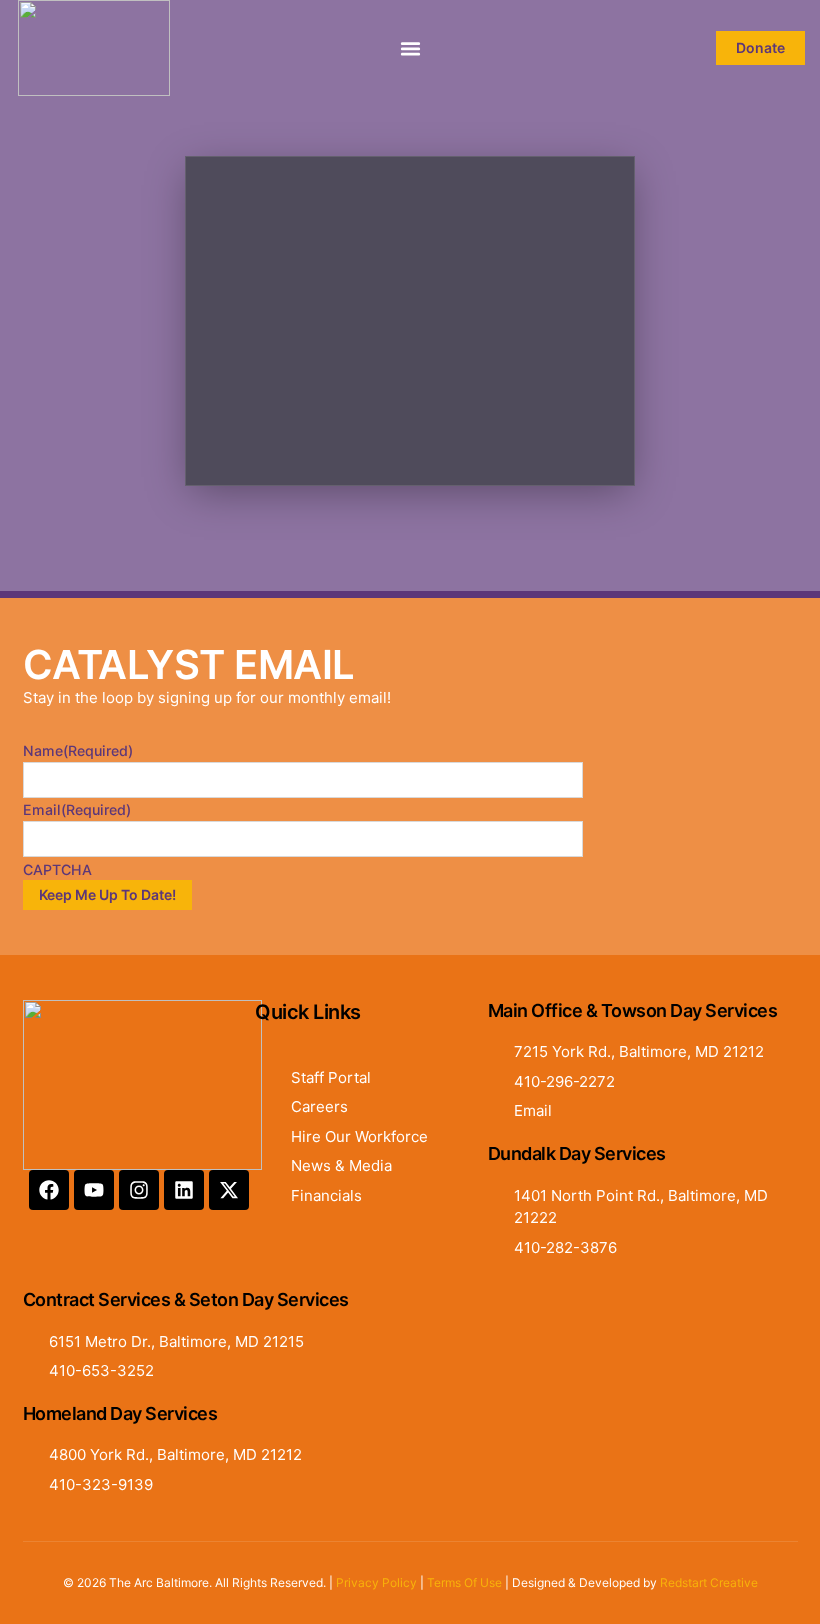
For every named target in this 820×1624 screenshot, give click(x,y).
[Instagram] (139, 1190)
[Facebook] (49, 1190)
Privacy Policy (376, 1582)
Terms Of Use (464, 1582)
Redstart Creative (709, 1582)
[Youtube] (94, 1190)
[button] (410, 48)
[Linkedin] (184, 1190)
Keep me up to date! (107, 894)
